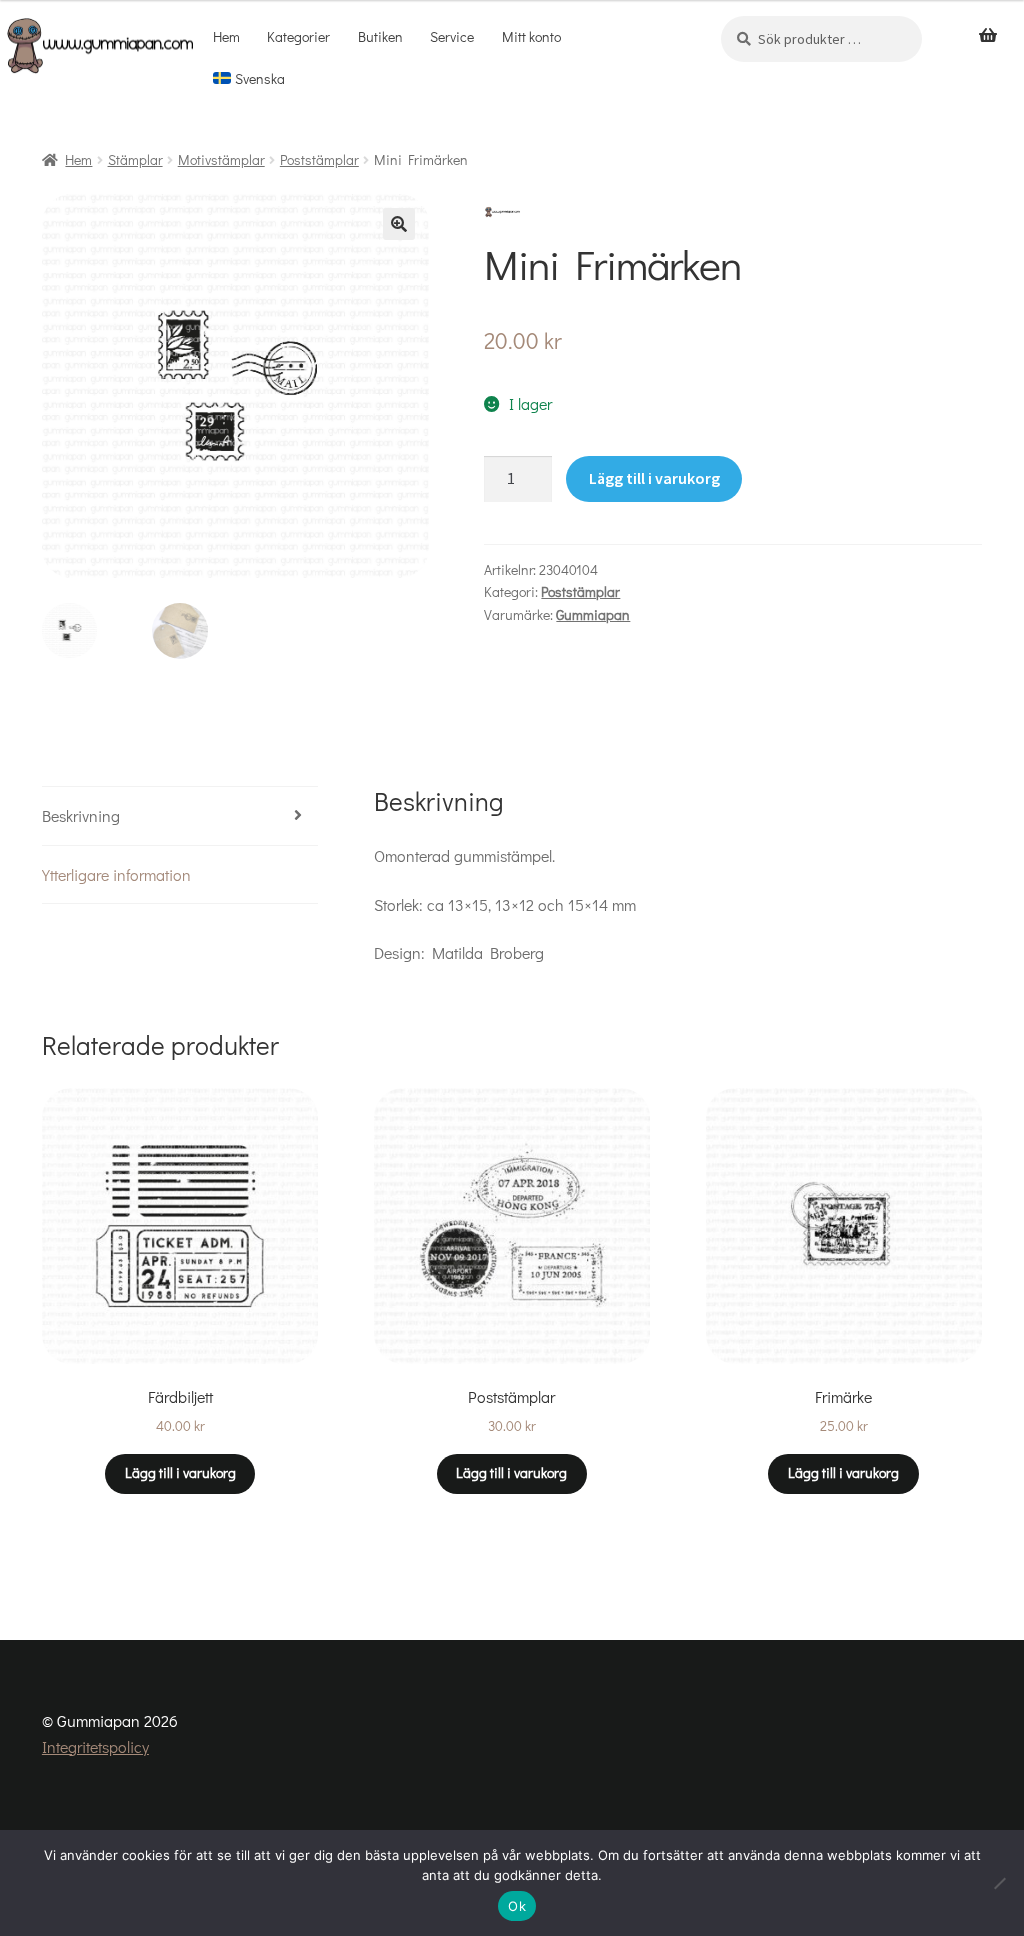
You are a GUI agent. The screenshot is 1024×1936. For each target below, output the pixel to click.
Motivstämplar (221, 159)
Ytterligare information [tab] (116, 874)
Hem (226, 36)
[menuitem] (248, 79)
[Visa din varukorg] (988, 36)
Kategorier (298, 36)
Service (452, 36)
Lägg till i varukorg (654, 478)
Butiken (380, 36)
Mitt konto (531, 36)
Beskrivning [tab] (81, 815)
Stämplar (135, 159)
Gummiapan (593, 614)
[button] (399, 224)
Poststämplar (319, 159)
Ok (517, 1906)
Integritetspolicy (95, 1746)
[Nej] (999, 1883)
